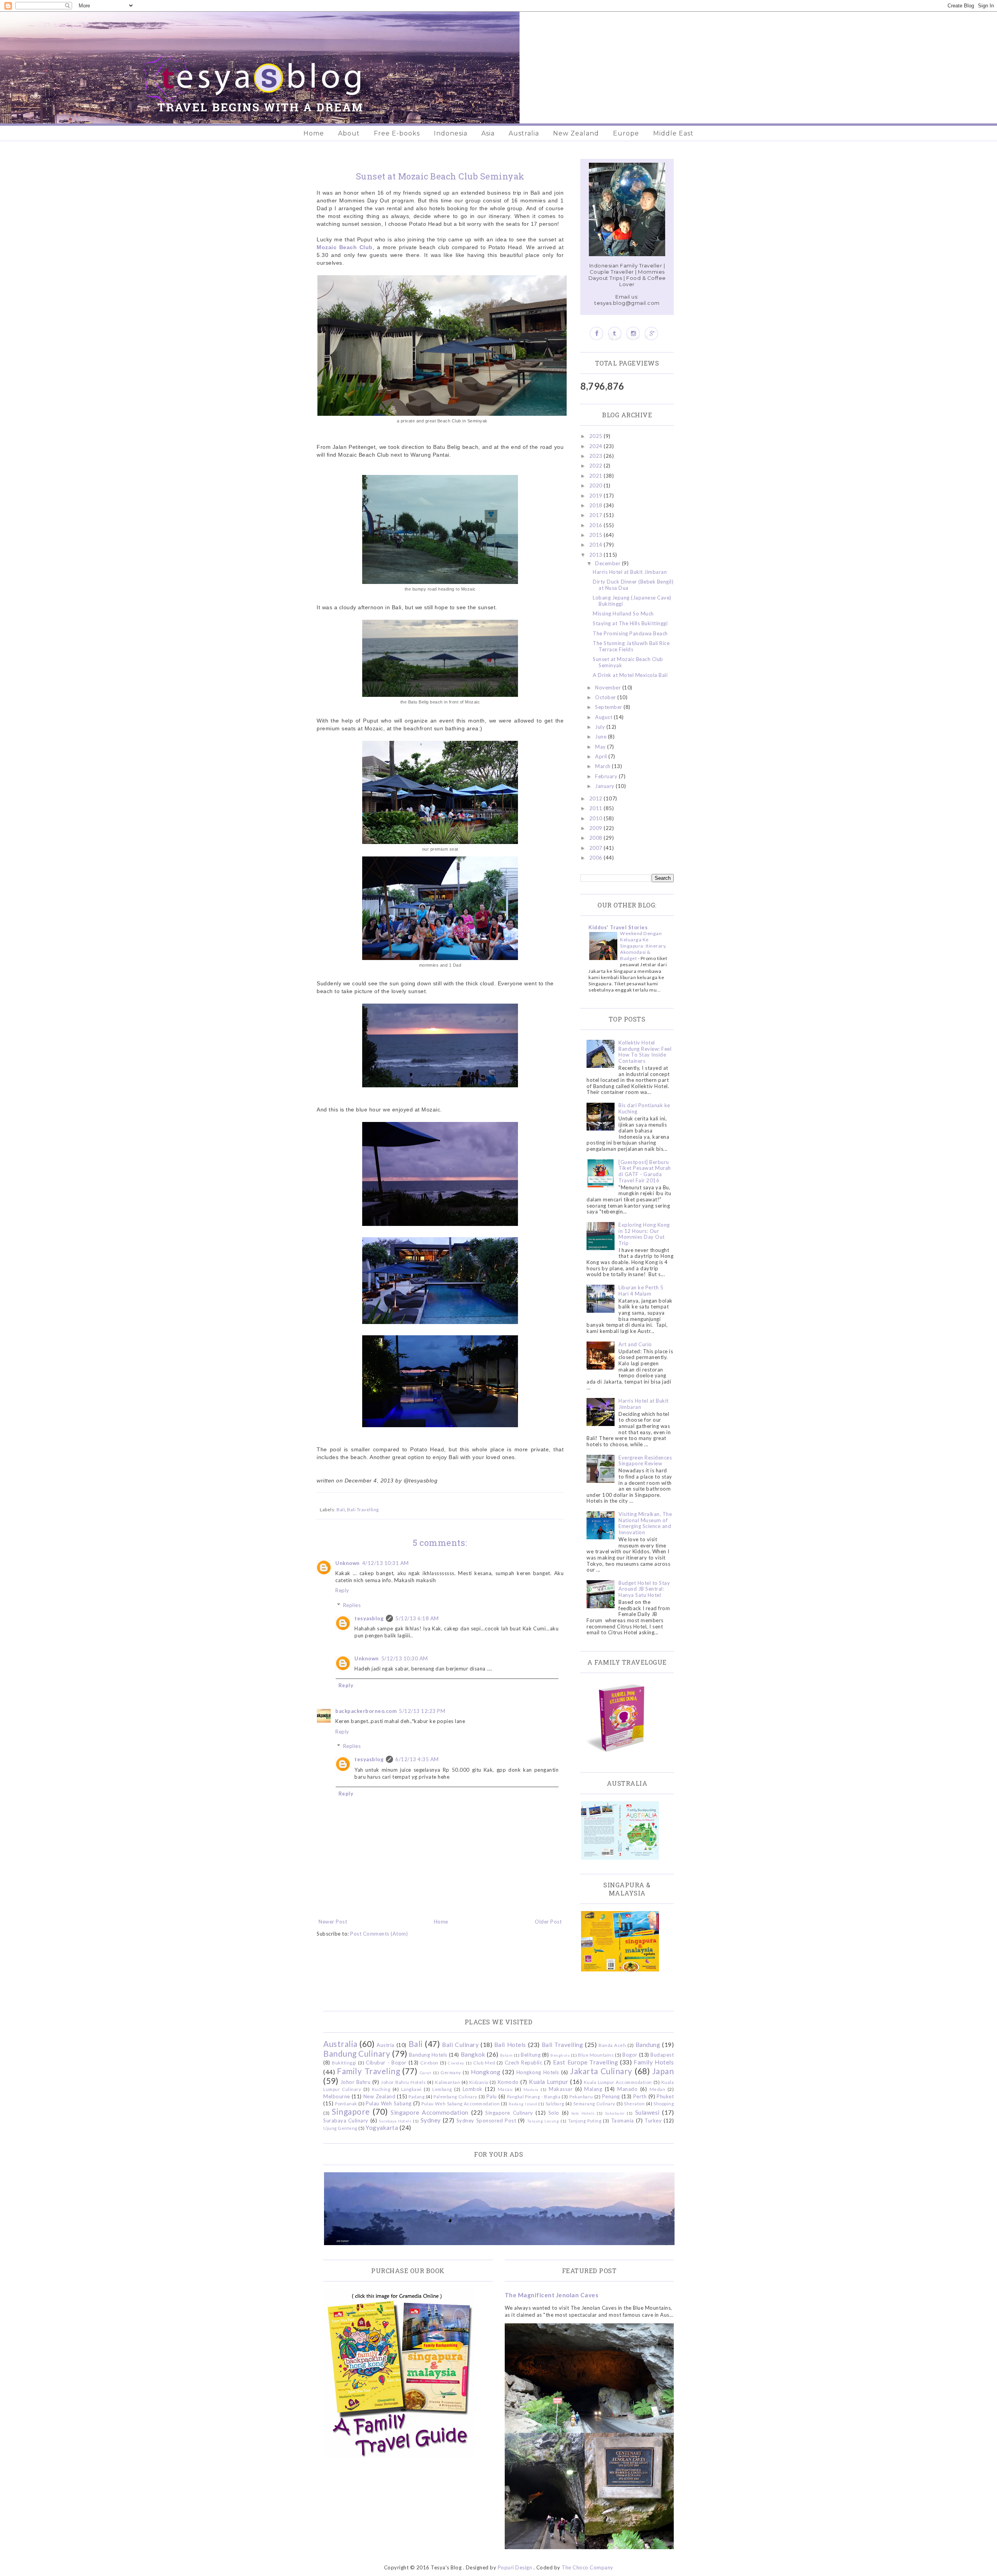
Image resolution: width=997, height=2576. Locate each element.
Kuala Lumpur (549, 2082)
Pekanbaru (581, 2096)
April (602, 756)
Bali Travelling (363, 1509)
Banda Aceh (612, 2045)
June (602, 737)
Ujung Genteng (340, 2128)
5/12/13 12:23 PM (422, 1711)
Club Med (484, 2063)
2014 (597, 545)
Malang (593, 2089)
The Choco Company (587, 2567)
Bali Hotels (510, 2045)
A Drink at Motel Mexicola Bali (630, 675)
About (349, 133)
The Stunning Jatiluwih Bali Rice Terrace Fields (631, 646)
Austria (386, 2045)
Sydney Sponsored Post (486, 2121)
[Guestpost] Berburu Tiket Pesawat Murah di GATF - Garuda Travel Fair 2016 (645, 1171)
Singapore (351, 2111)
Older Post (548, 1922)
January (605, 786)
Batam (506, 2055)
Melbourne (337, 2096)
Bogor (630, 2055)
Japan (663, 2071)
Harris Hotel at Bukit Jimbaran (630, 572)
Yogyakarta (382, 2128)
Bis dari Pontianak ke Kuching (644, 1108)
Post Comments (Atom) (379, 1934)
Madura (531, 2089)
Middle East (673, 133)
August (604, 717)
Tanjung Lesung (543, 2121)
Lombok (473, 2089)
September (609, 707)
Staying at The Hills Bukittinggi (630, 623)
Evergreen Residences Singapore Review (645, 1461)
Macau (505, 2089)
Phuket (665, 2096)
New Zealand (576, 133)
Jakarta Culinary (601, 2071)
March (603, 766)
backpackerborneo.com (366, 1711)
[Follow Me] (615, 333)
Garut (426, 2073)
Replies (352, 1605)
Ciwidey (456, 2063)
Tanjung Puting (585, 2121)
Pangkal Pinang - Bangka (534, 2096)
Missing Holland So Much (623, 614)
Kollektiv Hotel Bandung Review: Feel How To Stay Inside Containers (645, 1052)
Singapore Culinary (509, 2113)
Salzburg (555, 2103)
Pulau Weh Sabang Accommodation (461, 2103)
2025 (597, 436)
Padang (417, 2096)
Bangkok (473, 2054)
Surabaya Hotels (395, 2121)
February (607, 776)
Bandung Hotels (428, 2055)
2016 (597, 525)
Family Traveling (368, 2071)
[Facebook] (596, 333)
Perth (640, 2096)
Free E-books (397, 133)
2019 (597, 496)
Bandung (648, 2045)
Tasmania (623, 2121)
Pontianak (346, 2103)
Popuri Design (515, 2567)
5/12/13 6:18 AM (417, 1618)
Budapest (662, 2055)
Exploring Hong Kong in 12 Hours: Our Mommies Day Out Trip (644, 1234)
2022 (597, 466)
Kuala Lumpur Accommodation (618, 2082)
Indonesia (451, 133)
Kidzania (479, 2082)
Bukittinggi (344, 2063)
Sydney (431, 2120)
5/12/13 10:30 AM (405, 1658)
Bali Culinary (460, 2045)
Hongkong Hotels (538, 2072)
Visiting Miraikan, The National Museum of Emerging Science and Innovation (645, 1523)
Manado (627, 2089)
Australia (524, 133)
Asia (488, 133)
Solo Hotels (583, 2113)
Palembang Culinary (455, 2096)
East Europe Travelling (586, 2062)
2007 (597, 848)
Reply (342, 1590)
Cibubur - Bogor (386, 2063)
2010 (597, 818)
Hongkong (486, 2072)
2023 (597, 456)
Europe (626, 133)
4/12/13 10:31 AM (386, 1563)
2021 (597, 476)
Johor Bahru (356, 2082)
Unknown (348, 1563)
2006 (597, 858)
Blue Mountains (596, 2055)
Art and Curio (635, 1344)
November (609, 688)
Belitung (531, 2055)
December (609, 563)
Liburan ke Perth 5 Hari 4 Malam (641, 1291)
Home (314, 133)
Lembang (442, 2089)
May (601, 747)
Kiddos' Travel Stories (618, 927)
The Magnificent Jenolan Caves (552, 2295)
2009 (597, 828)
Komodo (508, 2082)
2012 (597, 798)
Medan (658, 2089)
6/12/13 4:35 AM (417, 1759)
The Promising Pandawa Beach (630, 633)
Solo (554, 2113)
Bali (341, 1509)
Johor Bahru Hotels (403, 2082)
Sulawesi (647, 2112)
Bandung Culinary (357, 2053)
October (606, 697)
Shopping (664, 2103)
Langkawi (411, 2089)
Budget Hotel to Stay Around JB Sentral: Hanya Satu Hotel (644, 1589)
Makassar (561, 2089)
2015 (597, 535)
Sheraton (634, 2103)
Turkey (653, 2121)
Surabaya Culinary (346, 2121)
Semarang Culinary (594, 2103)
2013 (597, 555)
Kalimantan (447, 2082)
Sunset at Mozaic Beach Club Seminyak (628, 662)
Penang (611, 2096)
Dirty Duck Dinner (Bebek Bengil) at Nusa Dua (633, 585)
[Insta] (633, 333)
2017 (597, 515)
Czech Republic (523, 2063)
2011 (597, 808)
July (601, 727)
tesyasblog (369, 1618)
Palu (492, 2096)
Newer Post (333, 1922)
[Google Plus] (651, 333)
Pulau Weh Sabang (388, 2103)
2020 (597, 485)
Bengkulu (560, 2055)
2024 (597, 446)
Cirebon (429, 2063)
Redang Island (523, 2104)
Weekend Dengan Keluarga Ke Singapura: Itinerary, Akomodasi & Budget (643, 946)
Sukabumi (615, 2113)
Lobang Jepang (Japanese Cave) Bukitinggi (632, 601)
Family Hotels (654, 2062)
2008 (597, 838)
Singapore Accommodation (430, 2112)
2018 (597, 505)
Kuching (381, 2089)
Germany (451, 2072)
